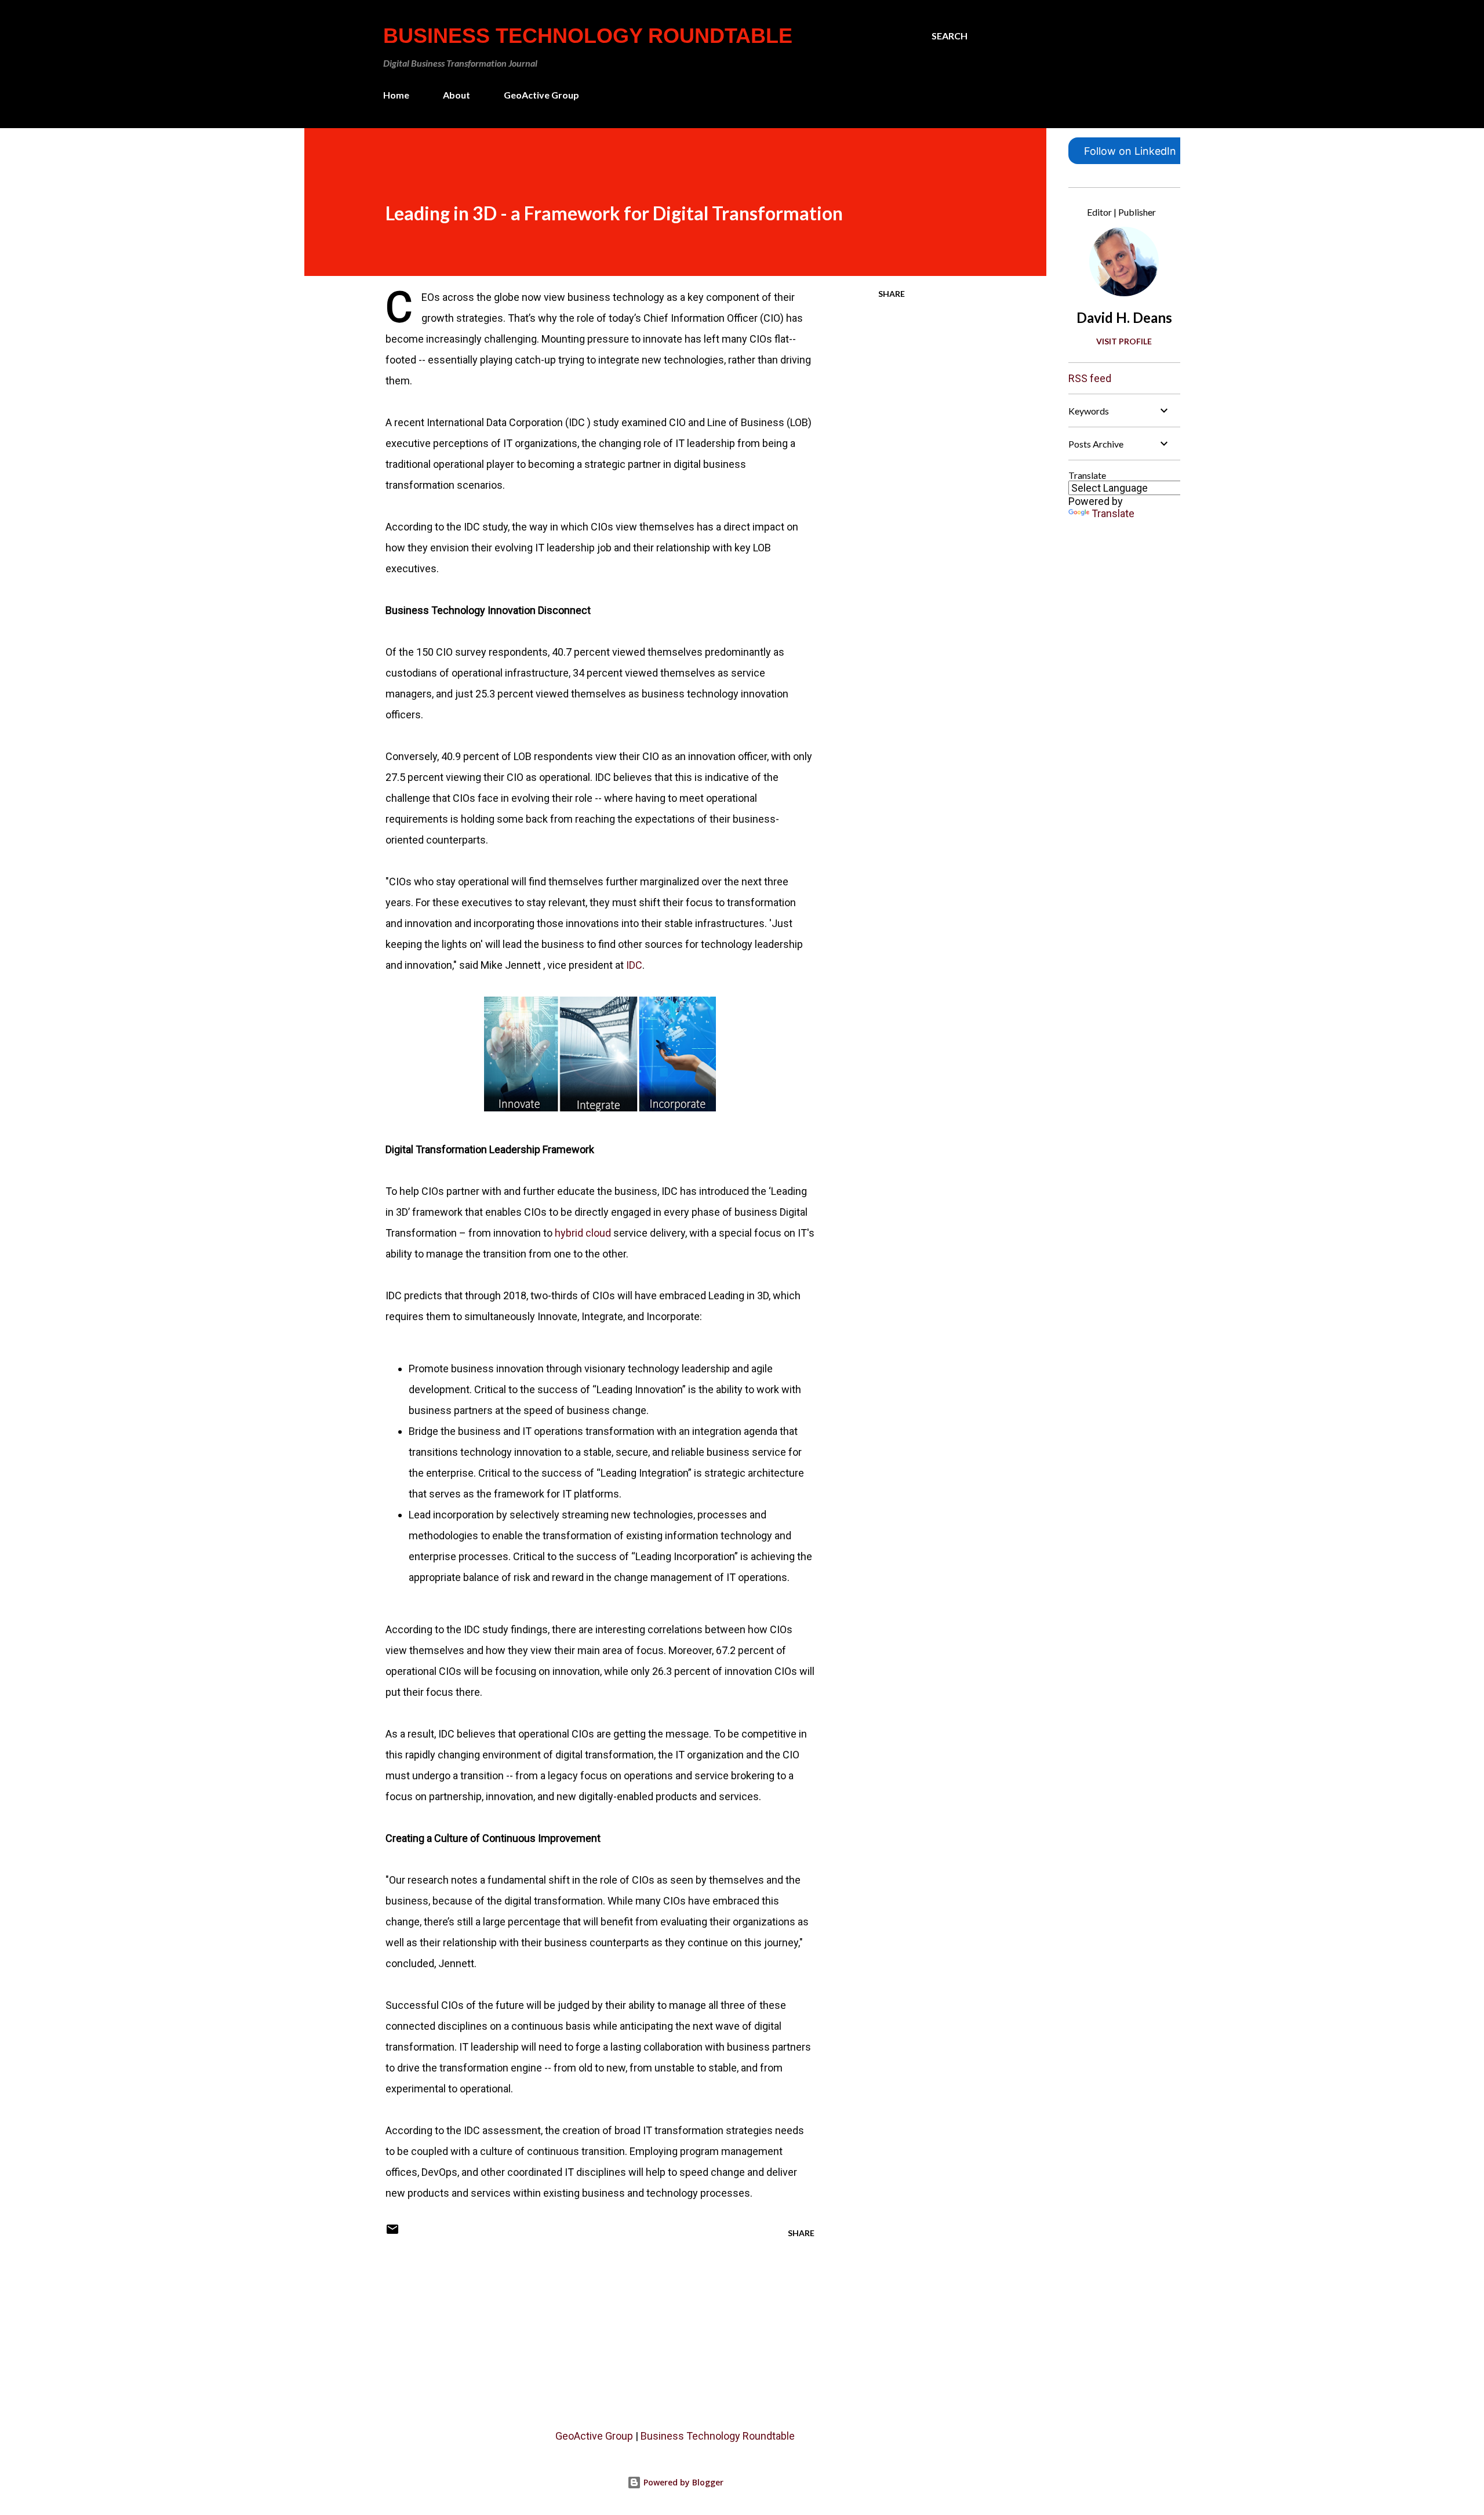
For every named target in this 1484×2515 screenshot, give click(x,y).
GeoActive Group (541, 95)
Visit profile (1124, 341)
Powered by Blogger (682, 2482)
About (457, 95)
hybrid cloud (583, 1233)
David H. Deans (1124, 317)
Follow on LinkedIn (1130, 151)
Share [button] (892, 294)
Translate (1113, 513)
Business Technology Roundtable (588, 36)
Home (396, 95)
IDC (634, 965)
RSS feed (1090, 378)
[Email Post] (392, 2233)
